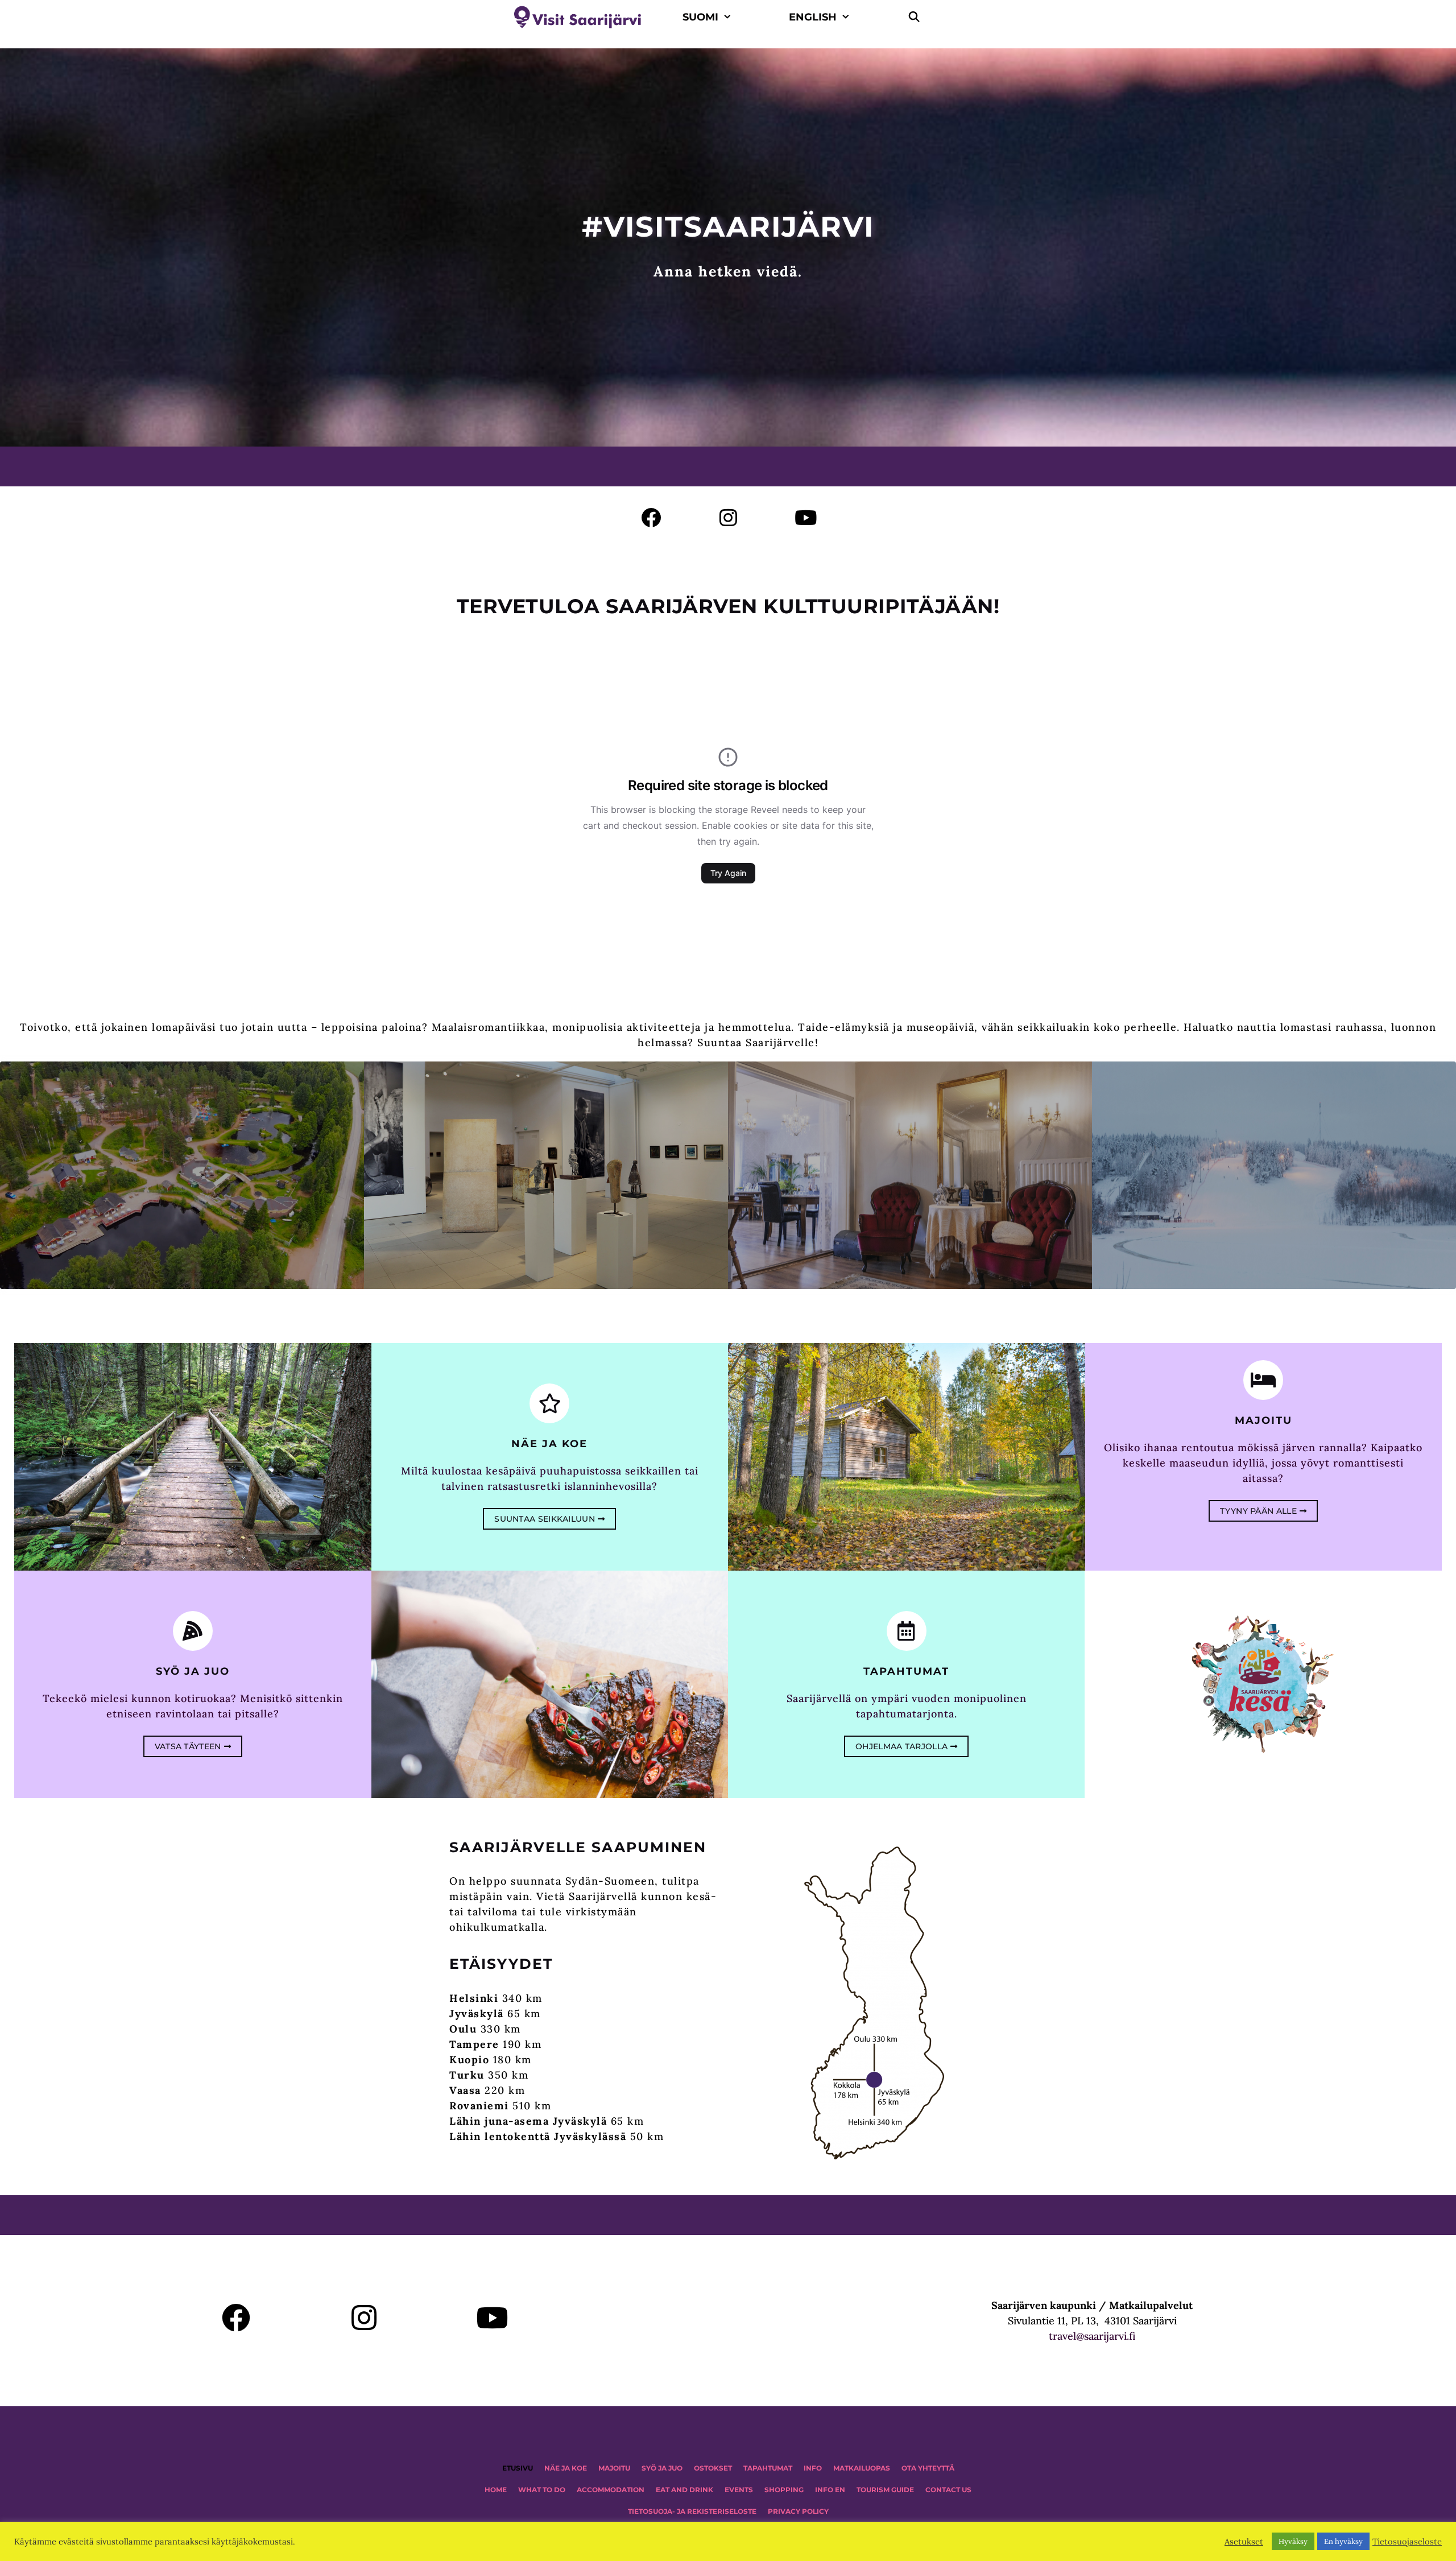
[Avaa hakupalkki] (914, 17)
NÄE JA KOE (566, 2468)
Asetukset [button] (1244, 2542)
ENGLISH (813, 17)
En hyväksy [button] (1343, 2541)
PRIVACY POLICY (798, 2511)
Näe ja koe (549, 1444)
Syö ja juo (193, 1671)
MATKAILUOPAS (862, 2468)
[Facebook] (651, 517)
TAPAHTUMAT (768, 2468)
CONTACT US (948, 2490)
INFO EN (830, 2490)
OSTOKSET (713, 2468)
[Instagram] (728, 517)
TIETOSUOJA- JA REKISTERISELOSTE (692, 2511)
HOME (496, 2490)
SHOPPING (784, 2490)
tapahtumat (906, 1671)
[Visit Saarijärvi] (580, 17)
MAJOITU (614, 2468)
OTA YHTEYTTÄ (928, 2468)
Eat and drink (684, 2490)
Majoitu (1263, 1420)
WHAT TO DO (542, 2490)
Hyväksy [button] (1293, 2541)
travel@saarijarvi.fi (1092, 2336)
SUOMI (700, 17)
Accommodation (611, 2490)
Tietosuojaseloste (1407, 2542)
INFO (813, 2468)
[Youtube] (806, 517)
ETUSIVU (518, 2468)
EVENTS (739, 2490)
